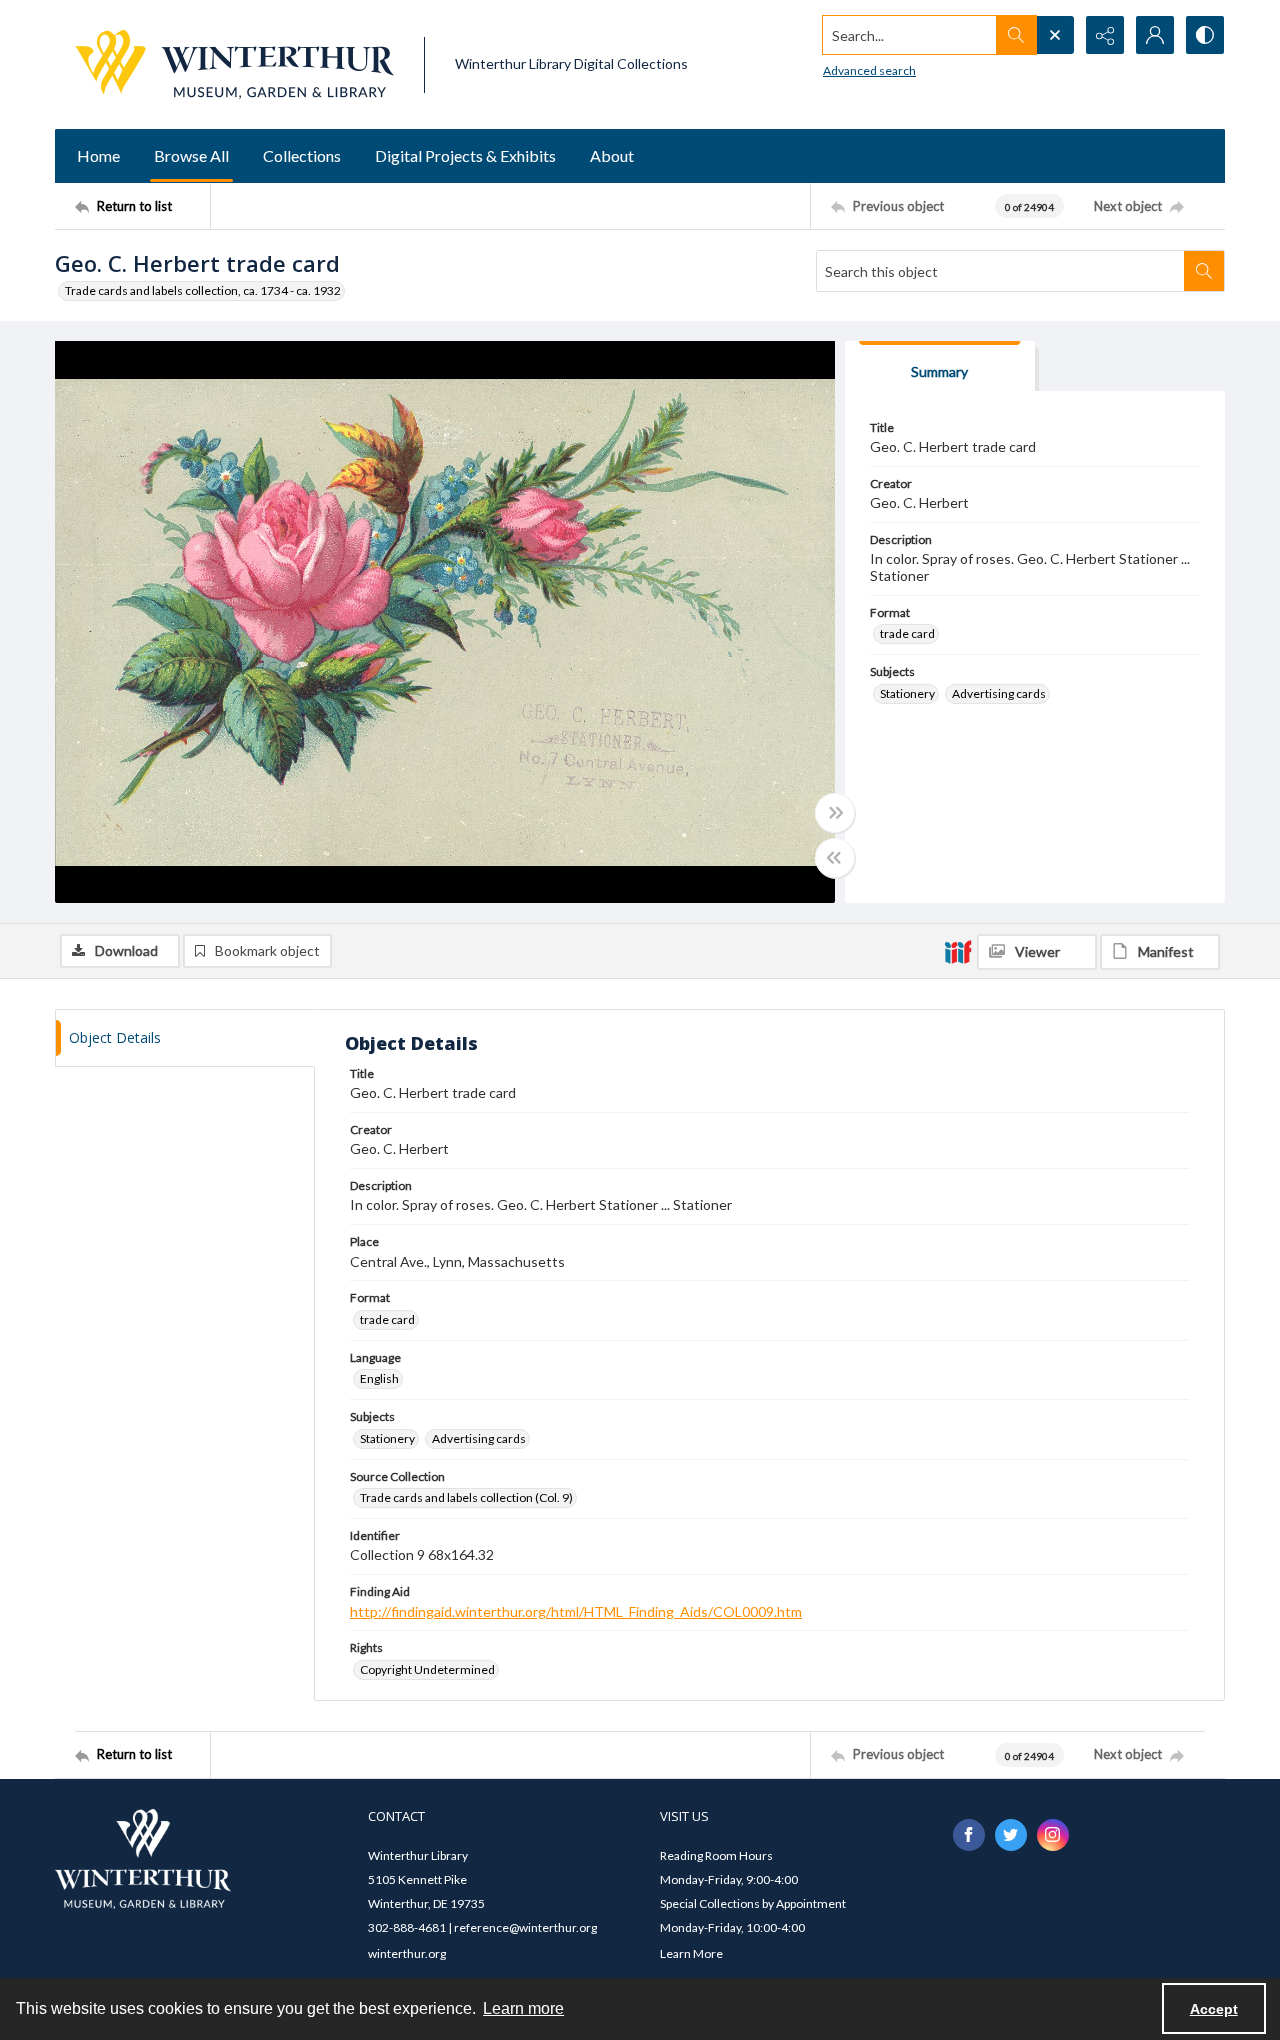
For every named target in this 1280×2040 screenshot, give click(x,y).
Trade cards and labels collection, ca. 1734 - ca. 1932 (203, 290)
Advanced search (869, 70)
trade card (907, 633)
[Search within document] (1204, 271)
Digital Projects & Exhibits (465, 155)
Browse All (191, 155)
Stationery (907, 693)
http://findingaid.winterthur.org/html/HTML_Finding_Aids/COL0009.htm (576, 1611)
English (379, 1378)
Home (98, 155)
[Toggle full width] (835, 813)
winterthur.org (407, 1953)
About (612, 155)
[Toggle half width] (835, 858)
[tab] (940, 366)
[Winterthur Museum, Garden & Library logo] (234, 64)
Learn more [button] (523, 2008)
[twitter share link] (1011, 1835)
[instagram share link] (1053, 1835)
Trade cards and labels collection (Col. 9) (466, 1497)
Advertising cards (999, 693)
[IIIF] (958, 951)
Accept (1214, 2009)
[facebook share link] (969, 1835)
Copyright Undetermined (427, 1669)
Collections (302, 155)
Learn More (691, 1953)
